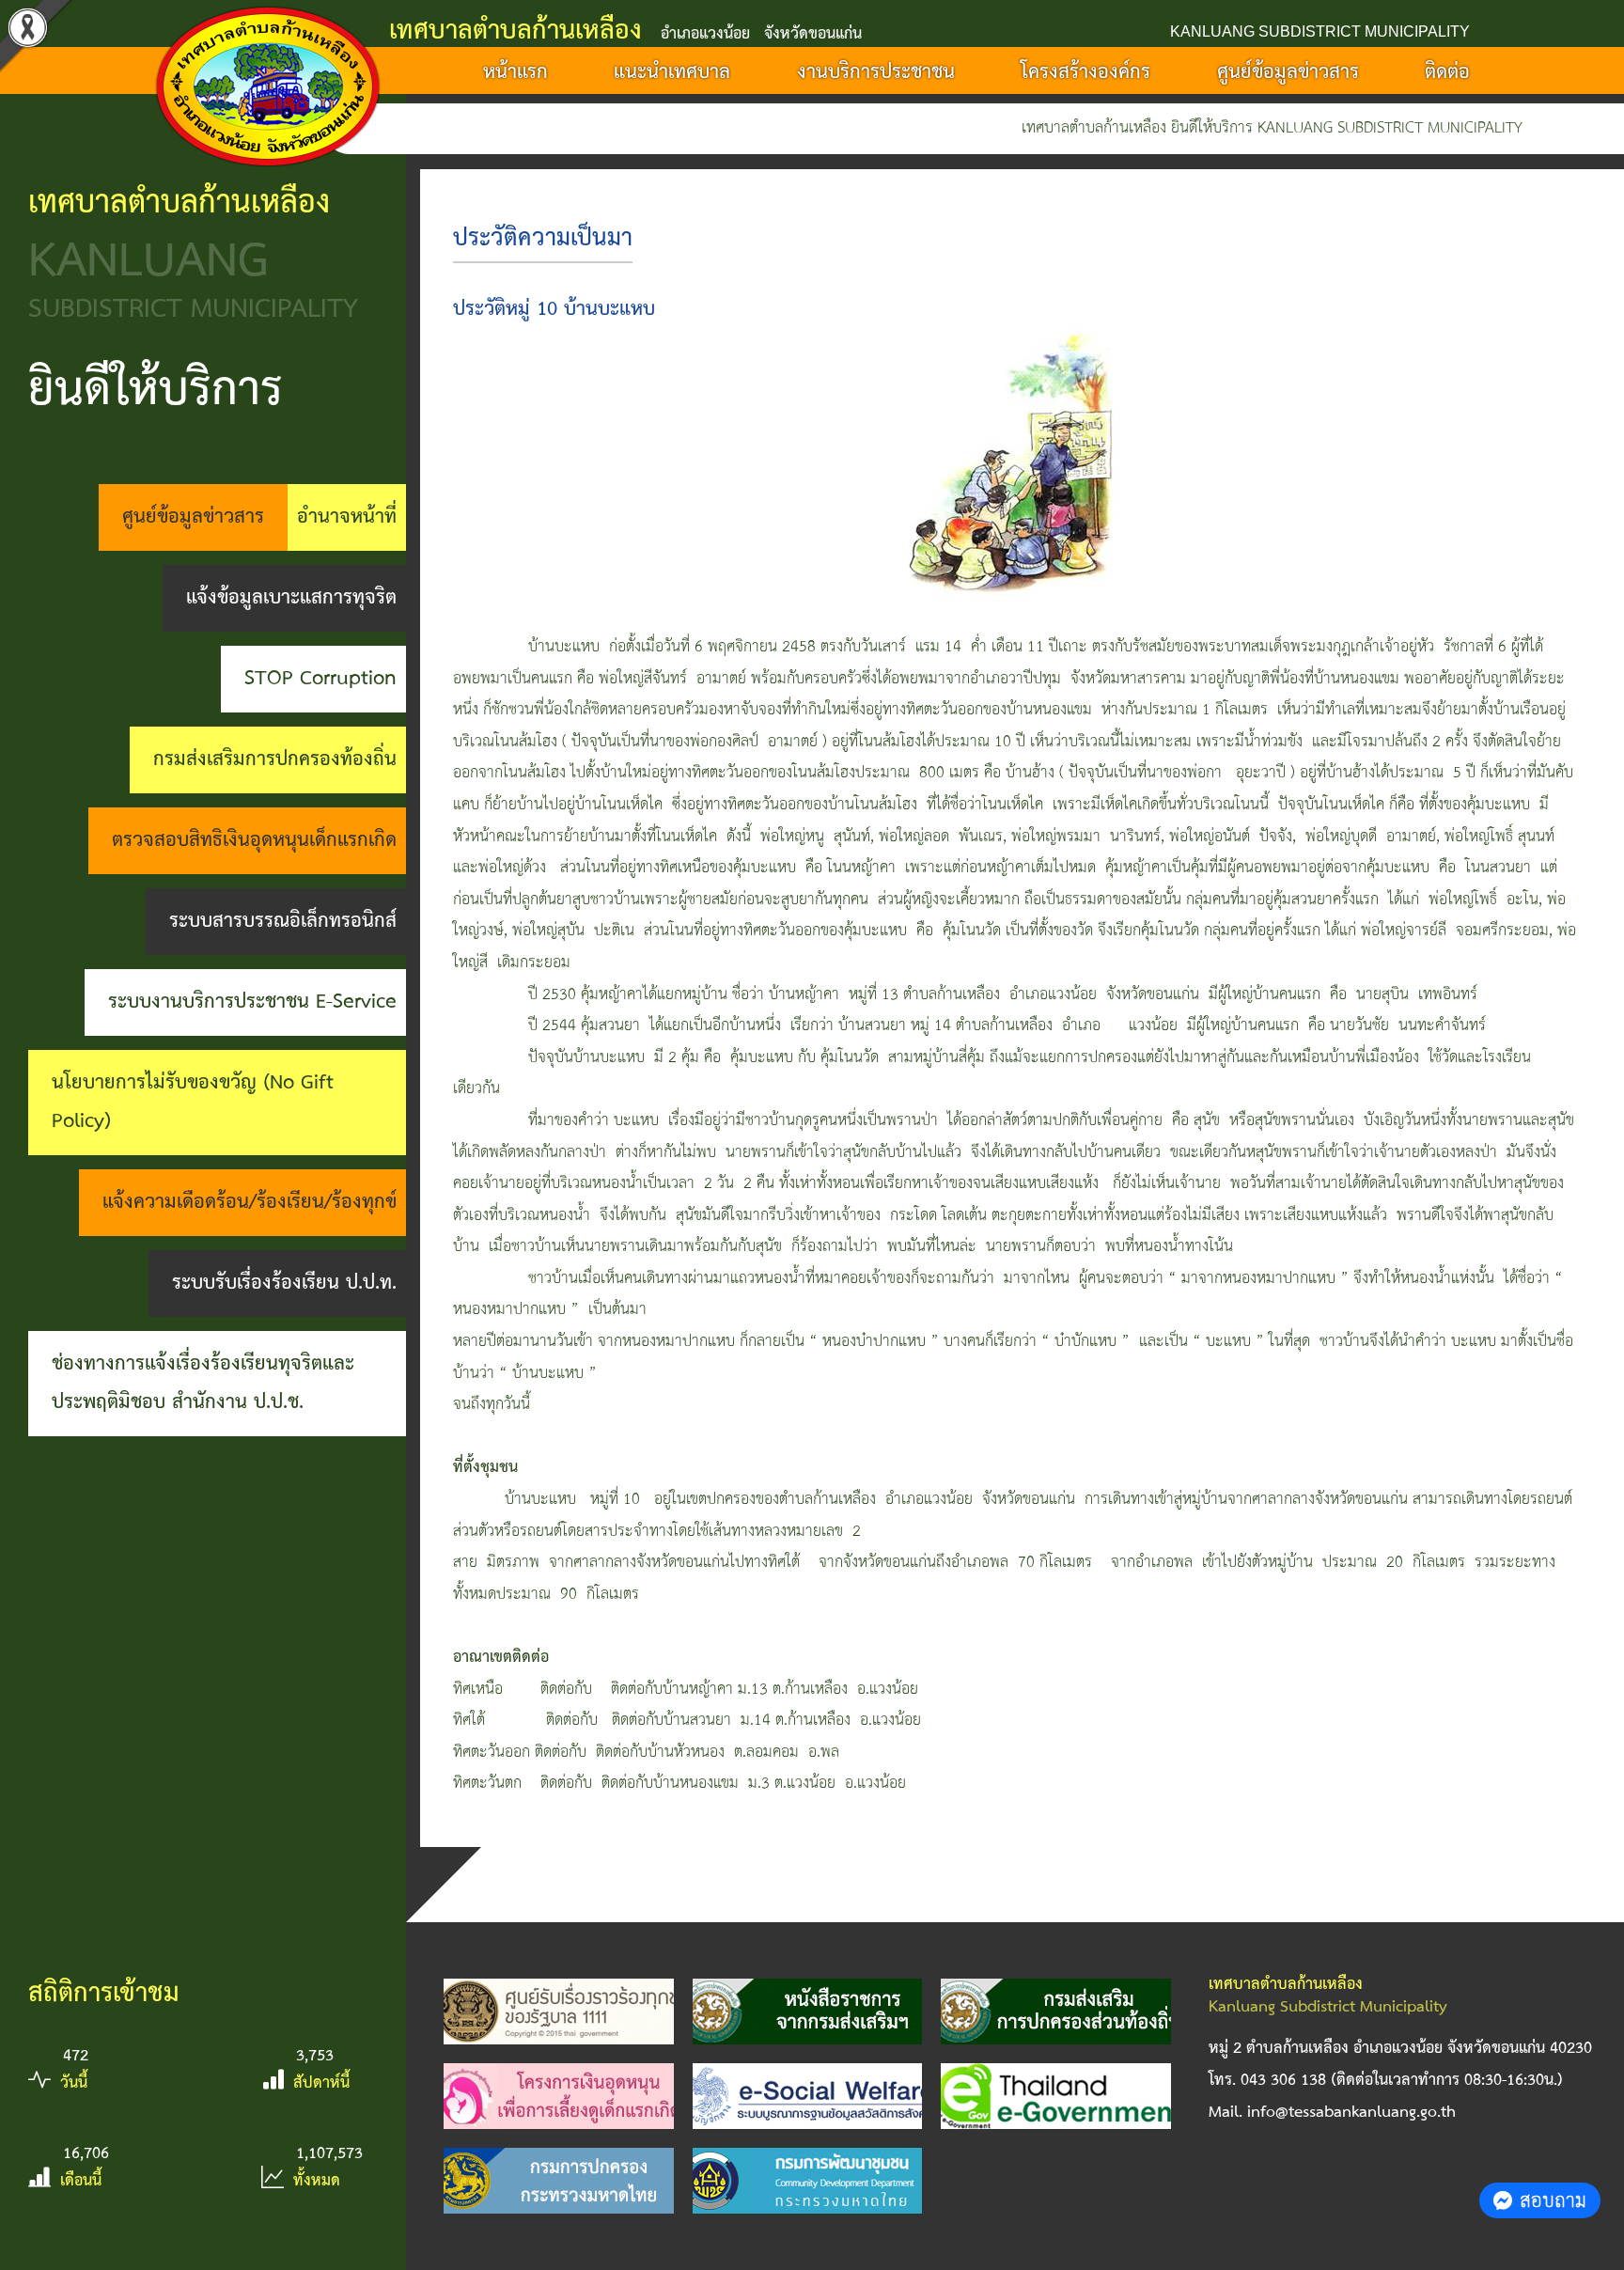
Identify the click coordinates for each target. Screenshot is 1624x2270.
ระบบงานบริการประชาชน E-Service (252, 1002)
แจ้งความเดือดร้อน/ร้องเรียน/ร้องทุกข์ (250, 1202)
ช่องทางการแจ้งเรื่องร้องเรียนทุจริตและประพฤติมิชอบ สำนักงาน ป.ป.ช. (203, 1383)
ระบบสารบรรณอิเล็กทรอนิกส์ (283, 921)
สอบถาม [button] (1553, 2200)
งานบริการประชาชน (876, 72)
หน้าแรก (515, 72)
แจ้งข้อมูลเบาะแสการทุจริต (291, 598)
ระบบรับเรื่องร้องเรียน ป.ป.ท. (284, 1283)
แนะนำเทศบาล (672, 72)
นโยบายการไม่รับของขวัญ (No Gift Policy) (193, 1102)
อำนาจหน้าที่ (347, 517)
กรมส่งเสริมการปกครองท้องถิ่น (275, 759)
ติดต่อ (1447, 72)
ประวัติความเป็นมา (543, 239)
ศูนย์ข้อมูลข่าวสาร (1288, 72)
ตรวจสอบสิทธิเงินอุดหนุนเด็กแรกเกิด (254, 840)
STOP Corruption (320, 679)
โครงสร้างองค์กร (1085, 72)
